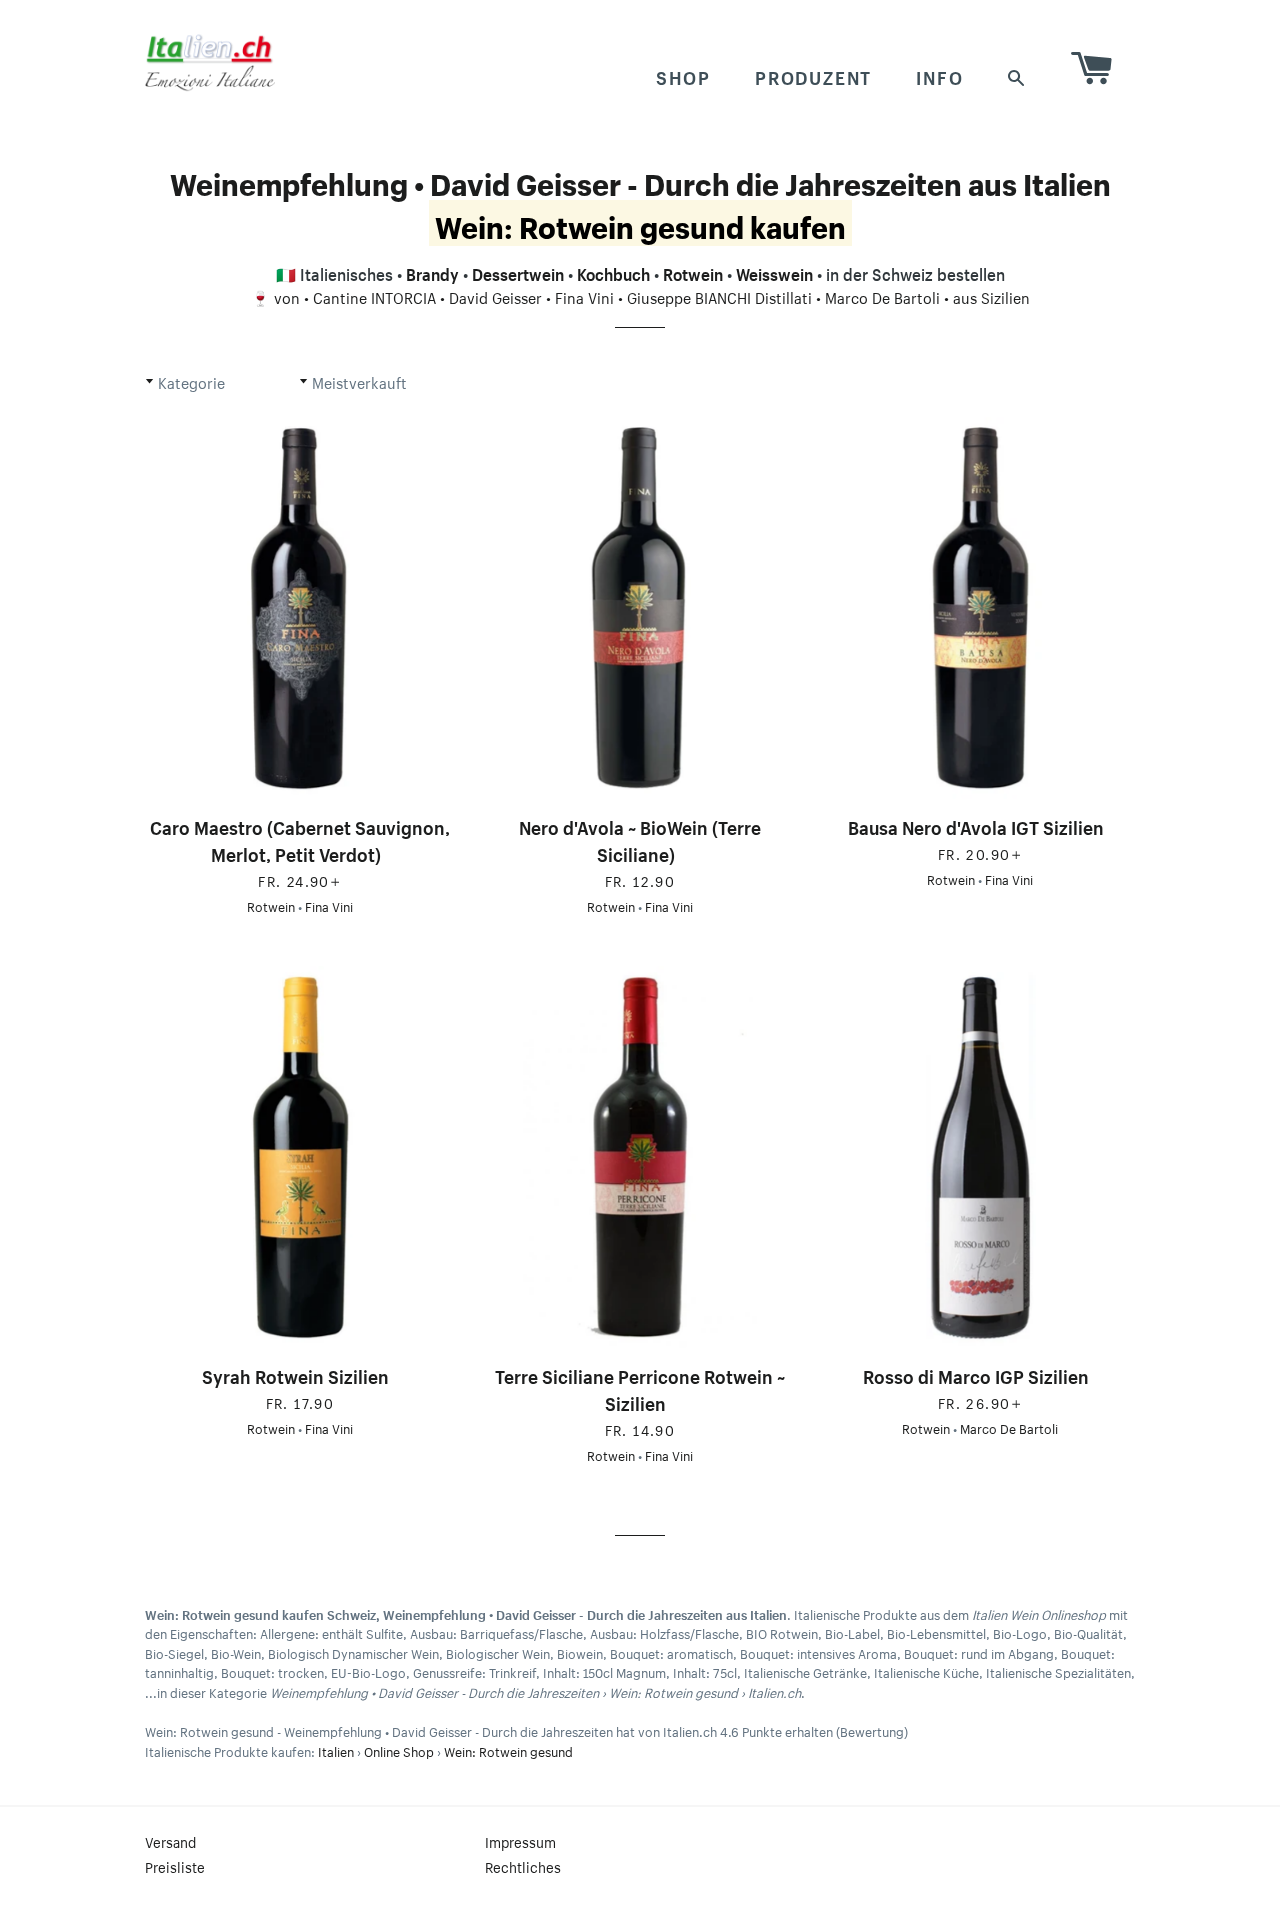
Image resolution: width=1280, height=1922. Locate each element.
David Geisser (495, 296)
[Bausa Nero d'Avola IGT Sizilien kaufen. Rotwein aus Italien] (980, 608)
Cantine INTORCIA (374, 296)
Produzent (813, 75)
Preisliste (175, 1866)
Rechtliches (523, 1866)
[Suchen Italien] (1017, 75)
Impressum (520, 1841)
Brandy (432, 272)
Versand (170, 1841)
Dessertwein (518, 272)
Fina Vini (584, 296)
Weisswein (774, 272)
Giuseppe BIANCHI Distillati (719, 296)
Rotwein (693, 272)
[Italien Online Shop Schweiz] (210, 62)
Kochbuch (613, 272)
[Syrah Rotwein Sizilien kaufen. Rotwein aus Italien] (300, 1157)
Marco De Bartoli (882, 296)
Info (939, 75)
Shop (683, 75)
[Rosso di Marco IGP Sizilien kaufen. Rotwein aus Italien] (980, 1157)
